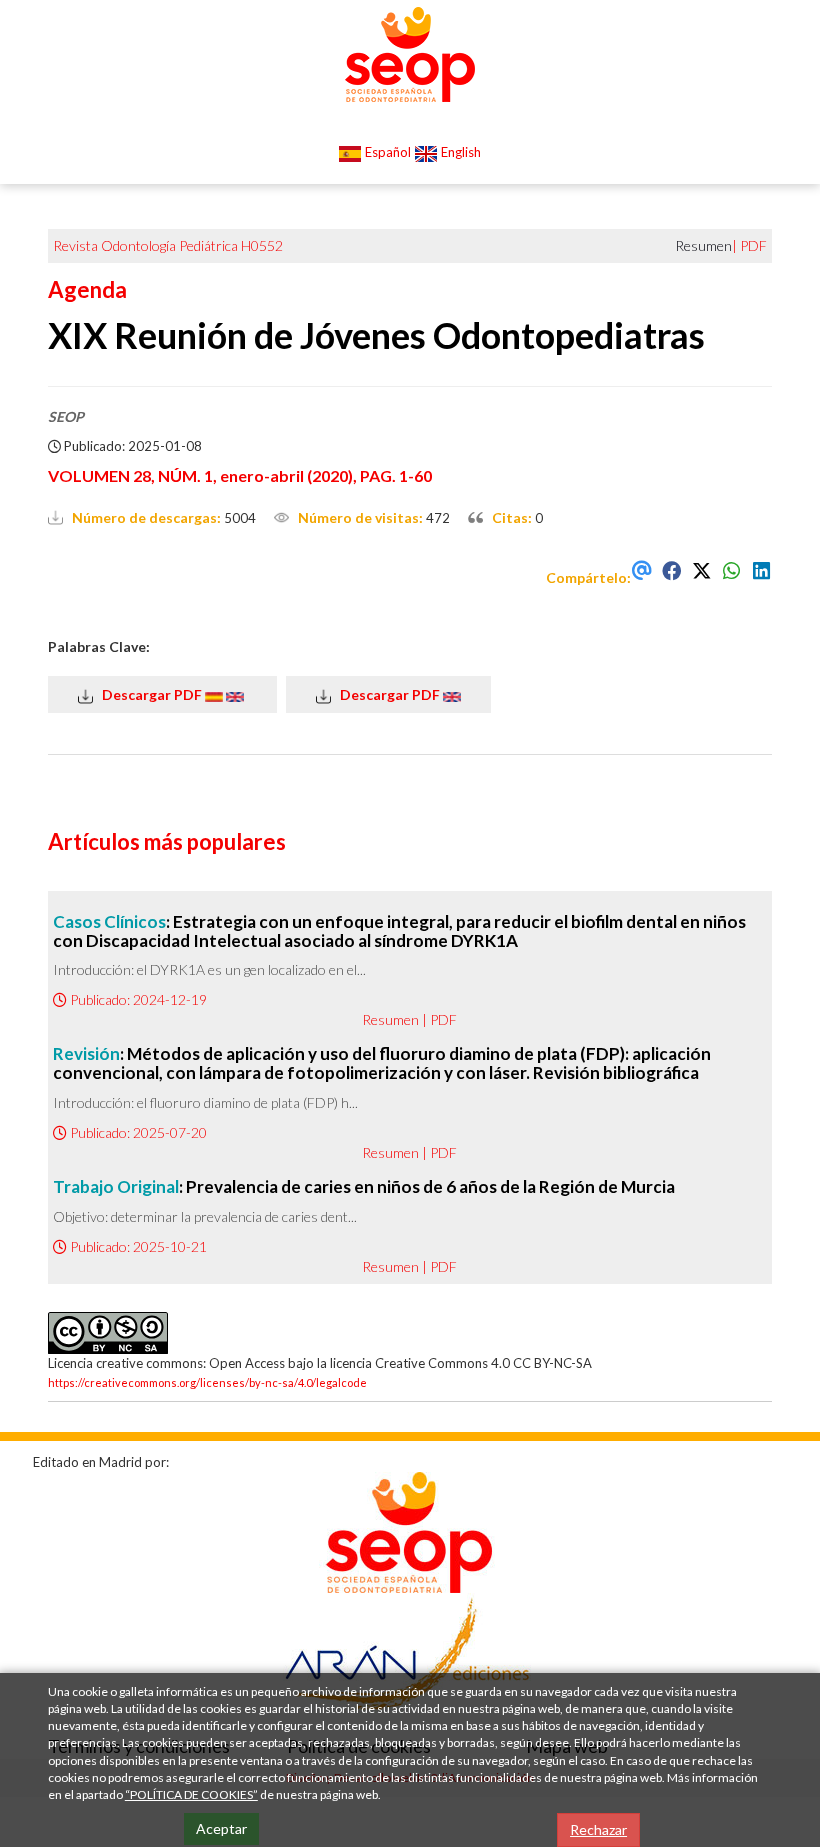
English (459, 152)
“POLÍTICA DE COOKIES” (191, 1794)
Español (386, 152)
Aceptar (221, 1828)
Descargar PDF (149, 694)
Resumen (390, 1019)
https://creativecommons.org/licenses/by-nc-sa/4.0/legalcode (207, 1382)
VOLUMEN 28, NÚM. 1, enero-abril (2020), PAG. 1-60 (240, 475)
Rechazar (598, 1829)
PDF (753, 245)
